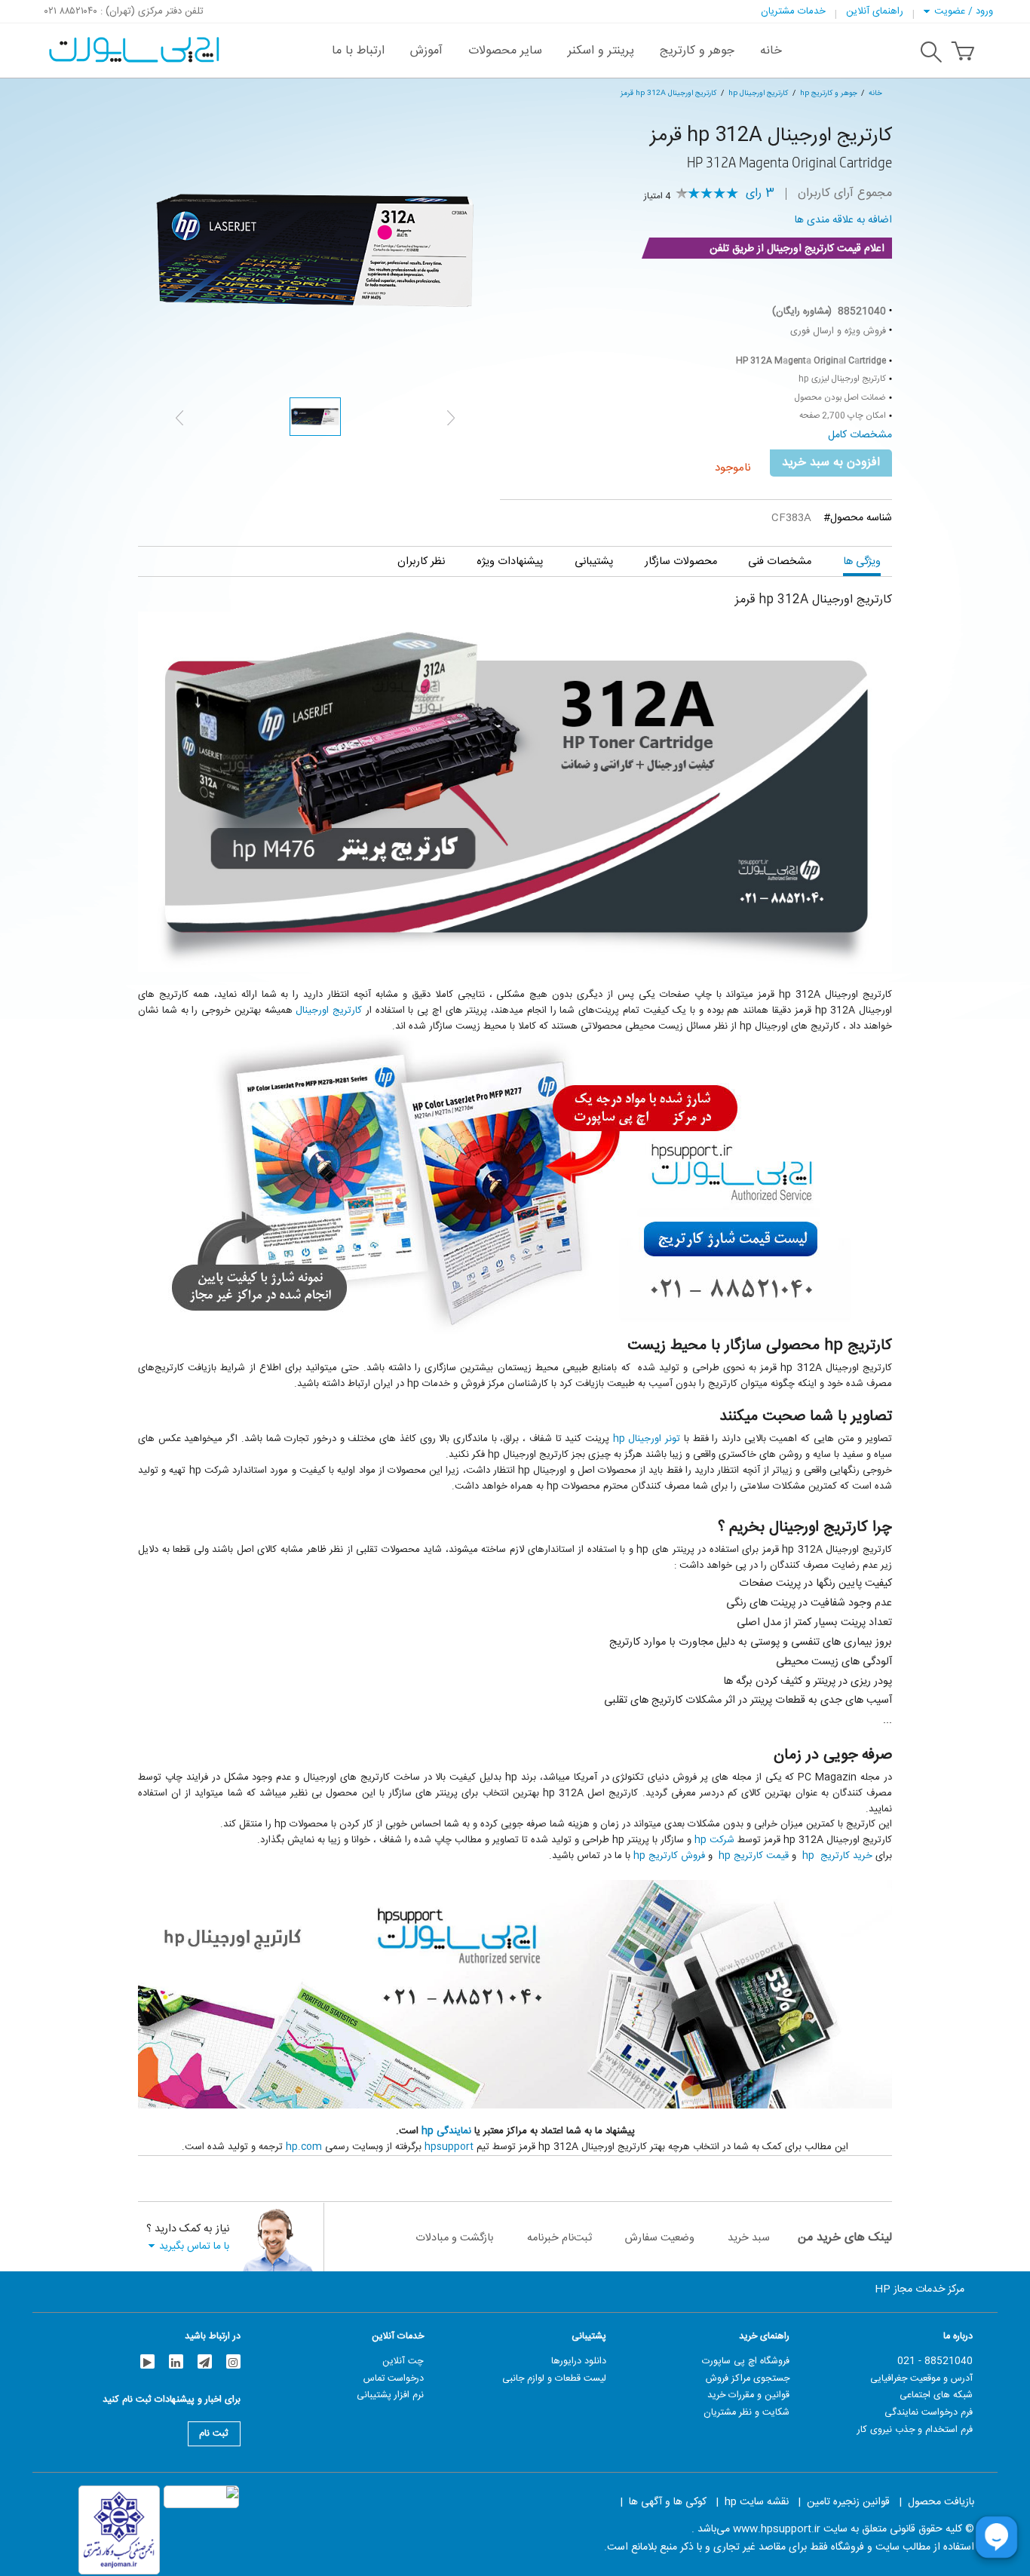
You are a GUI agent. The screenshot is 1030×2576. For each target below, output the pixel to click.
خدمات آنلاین (398, 2336)
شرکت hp (714, 1840)
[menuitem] (771, 51)
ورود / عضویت (964, 11)
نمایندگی (454, 2131)
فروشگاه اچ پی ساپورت (746, 2361)
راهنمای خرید (764, 2336)
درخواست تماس (394, 2378)
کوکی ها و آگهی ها (668, 2502)
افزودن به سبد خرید (831, 463)
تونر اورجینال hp (647, 1439)
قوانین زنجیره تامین (848, 2502)
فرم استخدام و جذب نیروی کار (915, 2430)
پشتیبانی (594, 561)
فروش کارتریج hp (669, 1856)
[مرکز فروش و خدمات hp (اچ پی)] (132, 42)
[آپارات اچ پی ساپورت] (147, 2361)
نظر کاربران (421, 561)
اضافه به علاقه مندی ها (843, 220)
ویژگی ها (862, 561)
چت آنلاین (403, 2361)
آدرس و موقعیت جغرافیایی (921, 2378)
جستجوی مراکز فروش (748, 2378)
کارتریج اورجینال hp (758, 93)
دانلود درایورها (579, 2361)
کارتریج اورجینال (329, 1010)
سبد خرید (749, 2238)
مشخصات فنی (780, 561)
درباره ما (958, 2336)
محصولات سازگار (681, 561)
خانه (875, 93)
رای (760, 194)
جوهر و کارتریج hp (829, 93)
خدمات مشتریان (793, 11)
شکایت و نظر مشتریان (746, 2412)
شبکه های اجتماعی (936, 2395)
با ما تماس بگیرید (194, 2246)
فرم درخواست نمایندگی (929, 2412)
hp (429, 2131)
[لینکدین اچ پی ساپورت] (176, 2361)
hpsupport (449, 2147)
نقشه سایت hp (757, 2502)
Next (451, 418)
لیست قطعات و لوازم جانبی (554, 2378)
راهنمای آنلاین (875, 11)
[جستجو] (931, 54)
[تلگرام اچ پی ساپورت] (205, 2361)
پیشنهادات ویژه (510, 561)
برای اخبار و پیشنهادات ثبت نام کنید (172, 2401)
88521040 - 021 (935, 2361)
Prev (179, 418)
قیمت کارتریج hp (754, 1856)
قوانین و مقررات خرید (748, 2395)
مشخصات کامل (860, 435)
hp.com (304, 2147)
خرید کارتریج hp (836, 1856)
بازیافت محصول (941, 2502)
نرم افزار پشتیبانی (390, 2395)
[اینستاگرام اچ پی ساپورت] (233, 2361)
